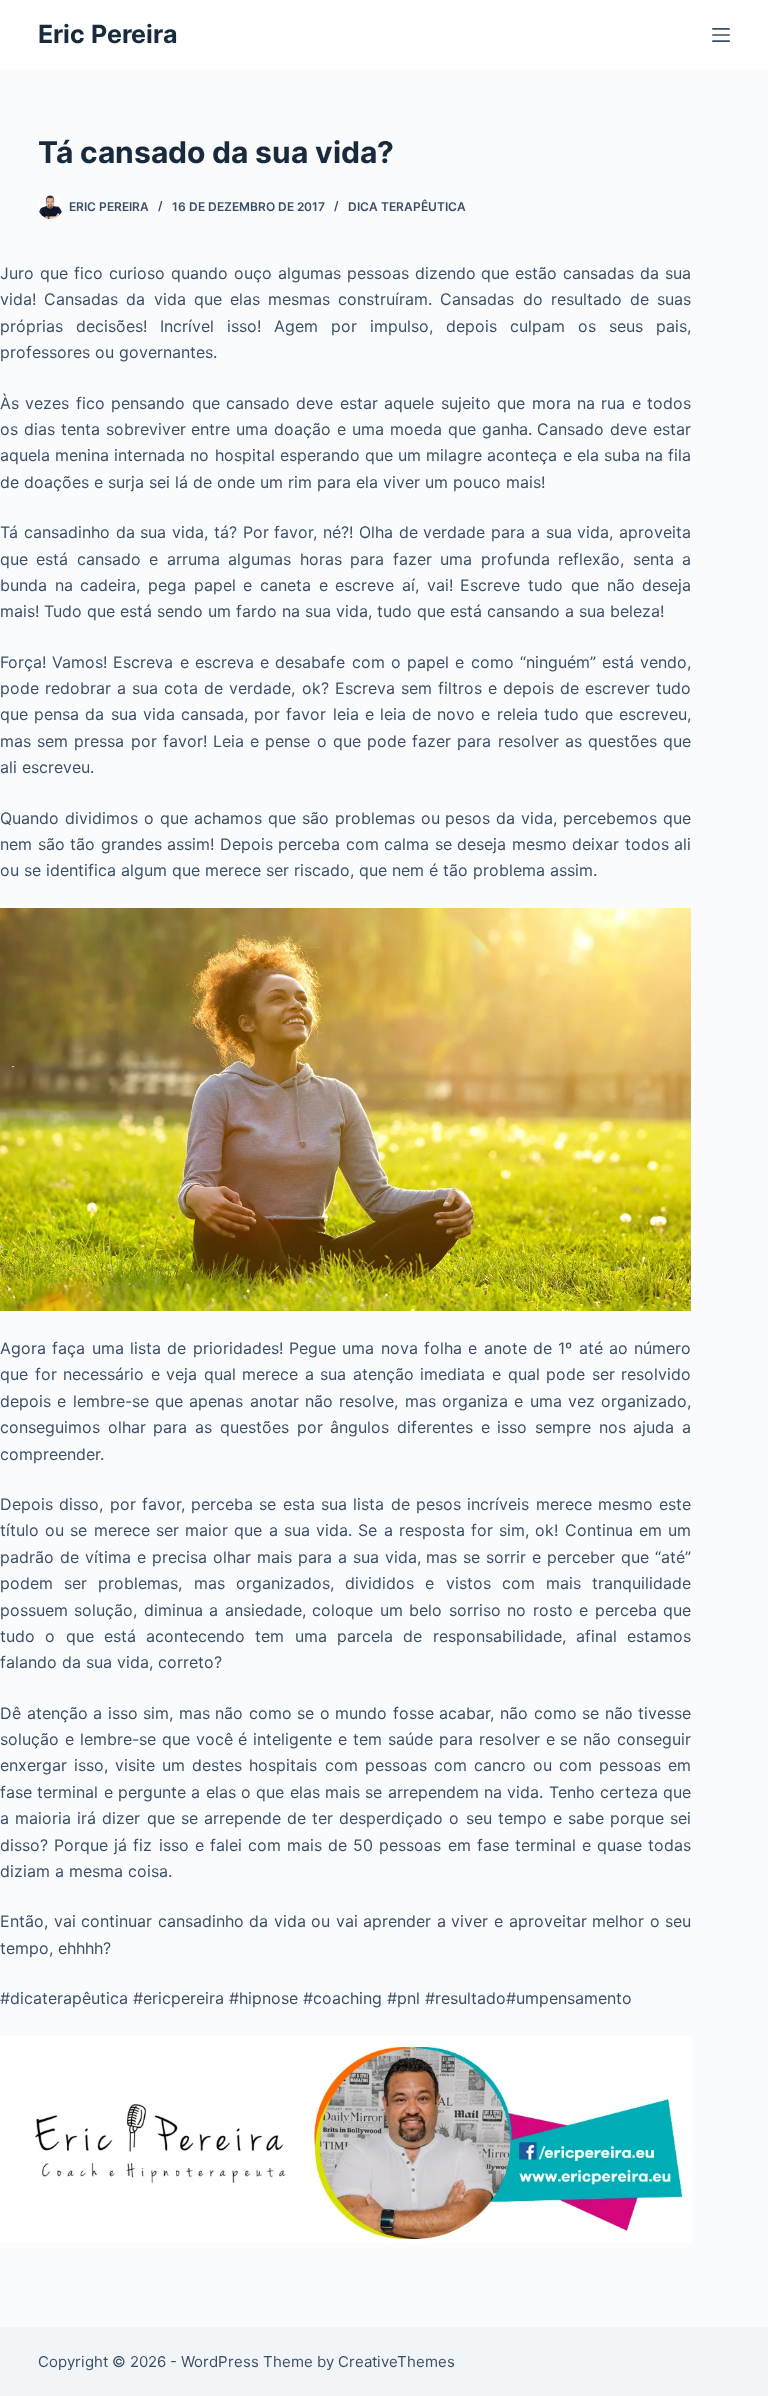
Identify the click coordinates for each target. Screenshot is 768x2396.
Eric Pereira (108, 34)
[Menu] (721, 35)
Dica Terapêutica (407, 206)
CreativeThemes (396, 2361)
